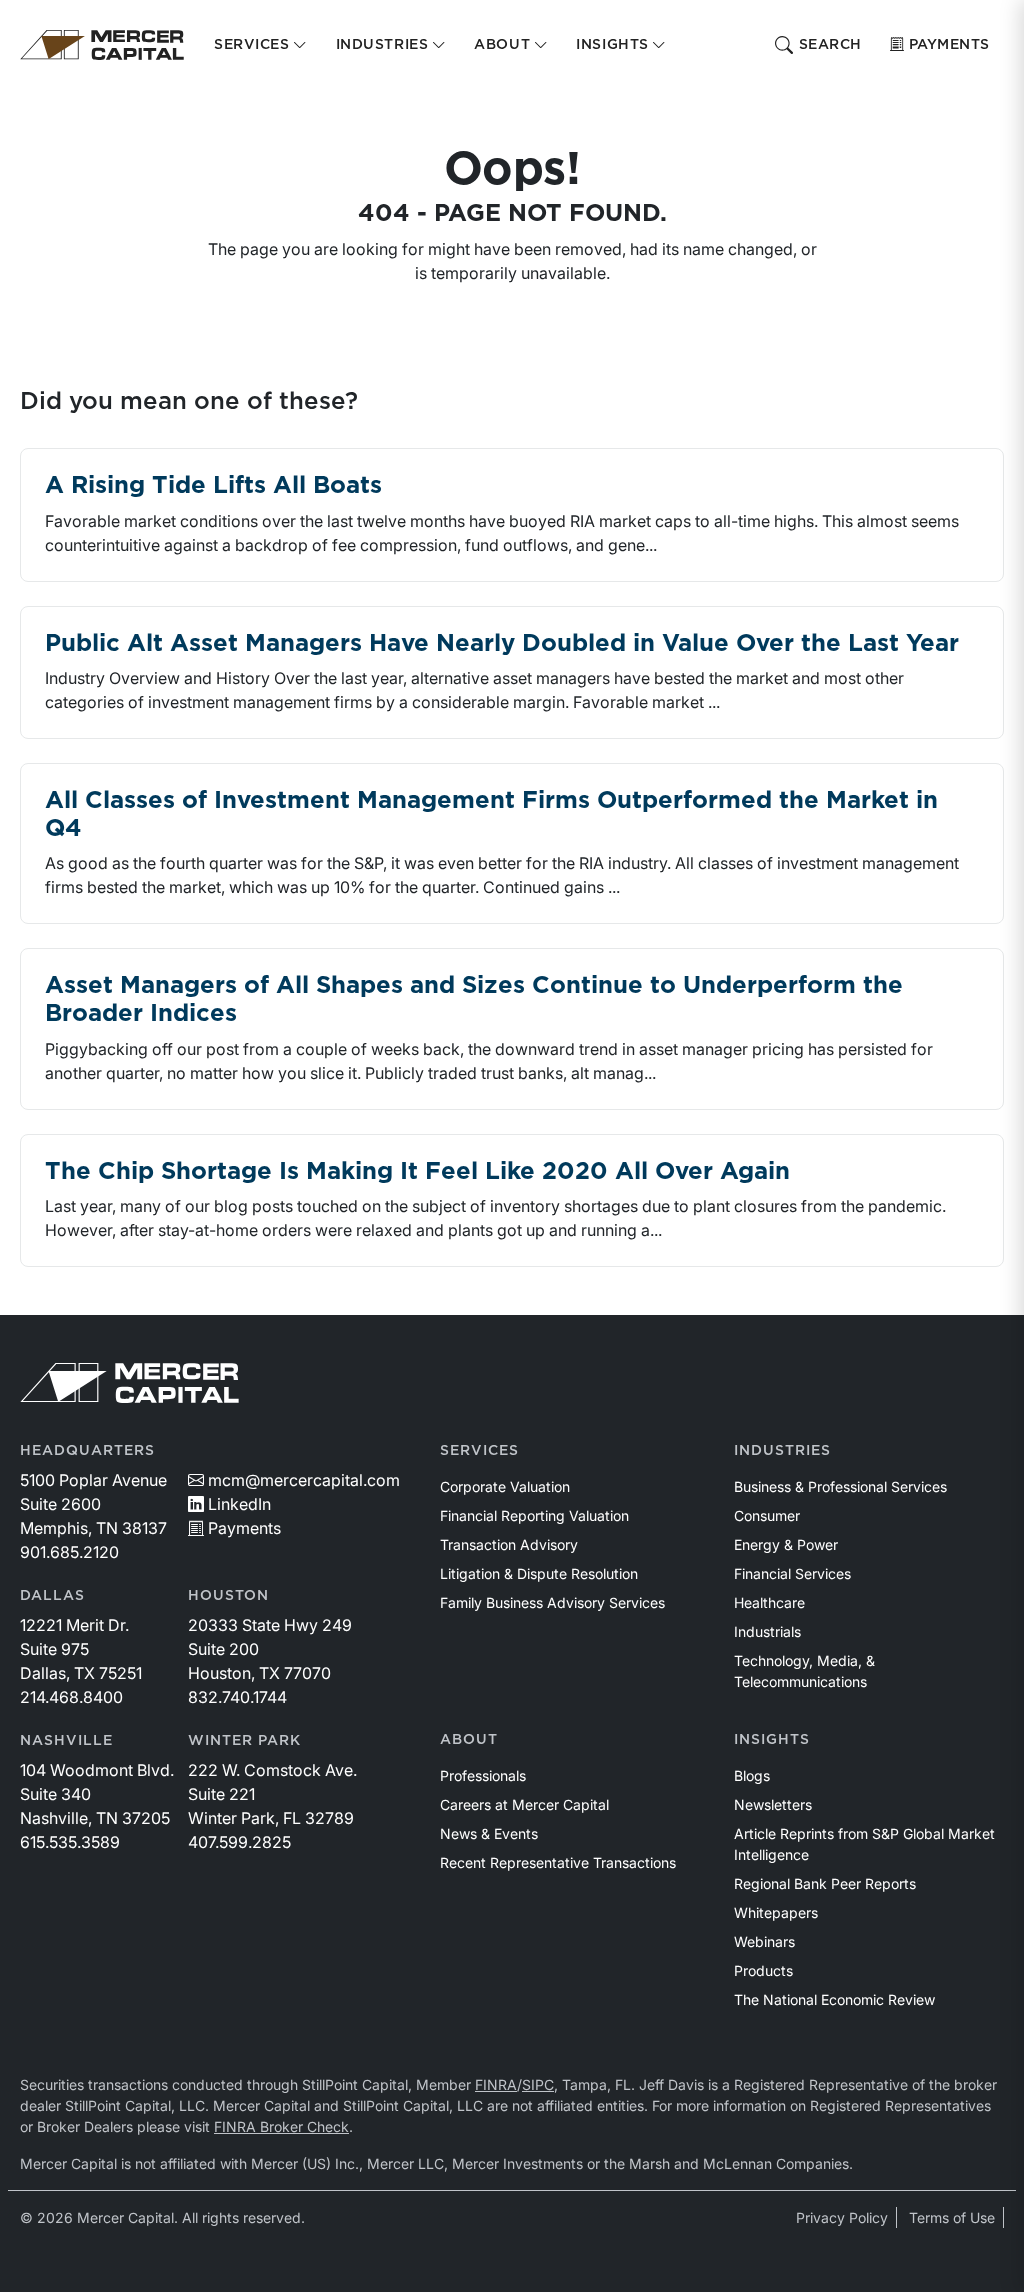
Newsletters (773, 1804)
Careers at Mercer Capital (524, 1804)
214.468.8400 (71, 1697)
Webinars (764, 1941)
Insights (772, 1740)
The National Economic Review (834, 1999)
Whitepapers (776, 1912)
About (469, 1740)
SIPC (538, 2084)
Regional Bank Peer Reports (825, 1883)
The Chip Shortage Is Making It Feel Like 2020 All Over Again (417, 1172)
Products (763, 1970)
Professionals (483, 1775)
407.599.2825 (239, 1842)
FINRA (496, 2084)
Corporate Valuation (505, 1486)
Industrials (767, 1631)
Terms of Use (952, 2217)
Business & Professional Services (840, 1486)
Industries (782, 1451)
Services (479, 1451)
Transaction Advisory (509, 1544)
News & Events (489, 1833)
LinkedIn (239, 1504)
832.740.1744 (237, 1697)
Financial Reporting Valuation (534, 1515)
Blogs (752, 1775)
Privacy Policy (842, 2217)
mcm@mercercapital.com (304, 1480)
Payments (949, 45)
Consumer (767, 1515)
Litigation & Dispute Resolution (539, 1573)
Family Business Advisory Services (552, 1602)
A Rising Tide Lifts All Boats (213, 486)
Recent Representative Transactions (558, 1862)
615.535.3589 (70, 1842)
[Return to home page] (102, 45)
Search (830, 45)
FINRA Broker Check (281, 2126)
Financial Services (792, 1573)
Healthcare (769, 1602)
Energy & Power (786, 1544)
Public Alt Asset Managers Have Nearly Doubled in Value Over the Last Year (502, 644)
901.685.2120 (69, 1552)
